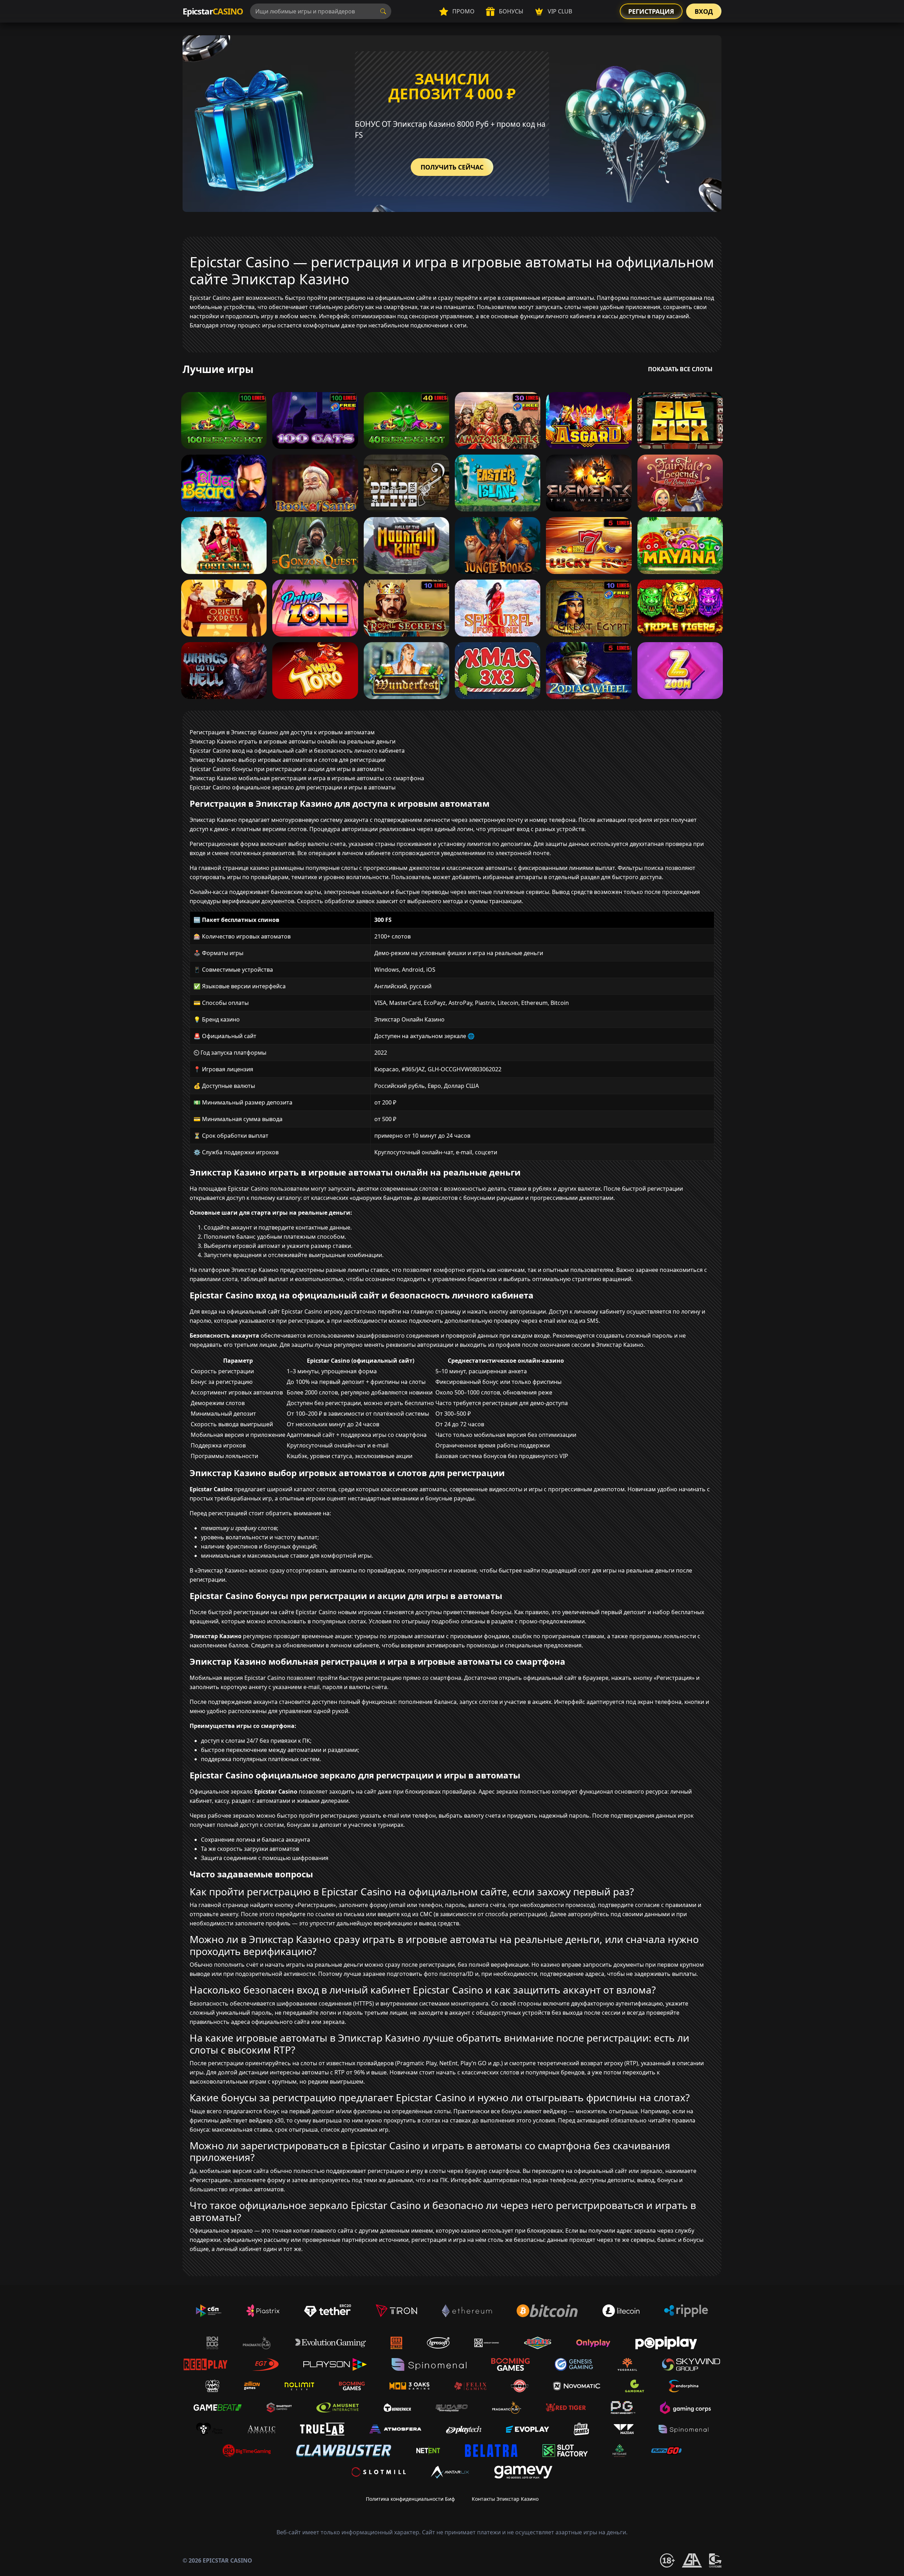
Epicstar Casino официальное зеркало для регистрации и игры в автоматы (293, 787)
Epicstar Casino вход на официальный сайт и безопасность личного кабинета (297, 751)
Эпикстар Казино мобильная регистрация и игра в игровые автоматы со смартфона (307, 778)
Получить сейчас (452, 167)
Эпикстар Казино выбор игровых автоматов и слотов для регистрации (288, 760)
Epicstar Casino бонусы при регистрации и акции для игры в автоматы (287, 769)
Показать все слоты (680, 369)
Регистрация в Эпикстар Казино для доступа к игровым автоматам (282, 732)
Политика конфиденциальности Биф (410, 2499)
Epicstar (213, 11)
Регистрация (651, 11)
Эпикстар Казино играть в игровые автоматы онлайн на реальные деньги (293, 741)
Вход (704, 11)
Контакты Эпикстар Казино (505, 2499)
